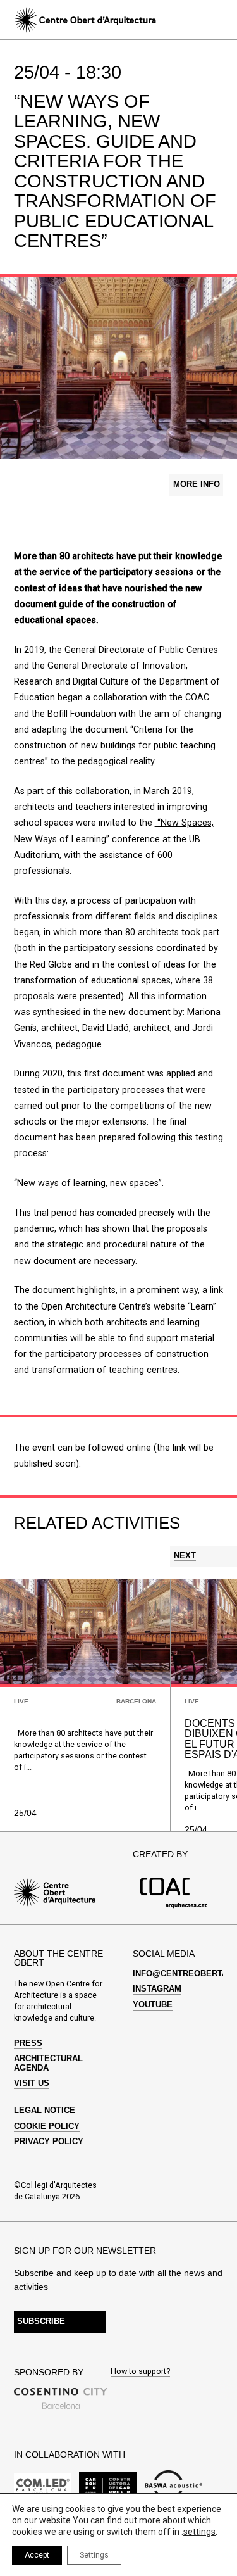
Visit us (32, 2083)
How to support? (140, 2372)
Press (28, 2043)
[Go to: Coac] (173, 1906)
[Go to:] (43, 2486)
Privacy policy (49, 2142)
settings (199, 2532)
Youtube (153, 2005)
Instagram (157, 1989)
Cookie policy (47, 2126)
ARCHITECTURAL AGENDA (48, 2063)
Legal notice (45, 2111)
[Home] (85, 20)
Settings (94, 2555)
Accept (37, 2555)
